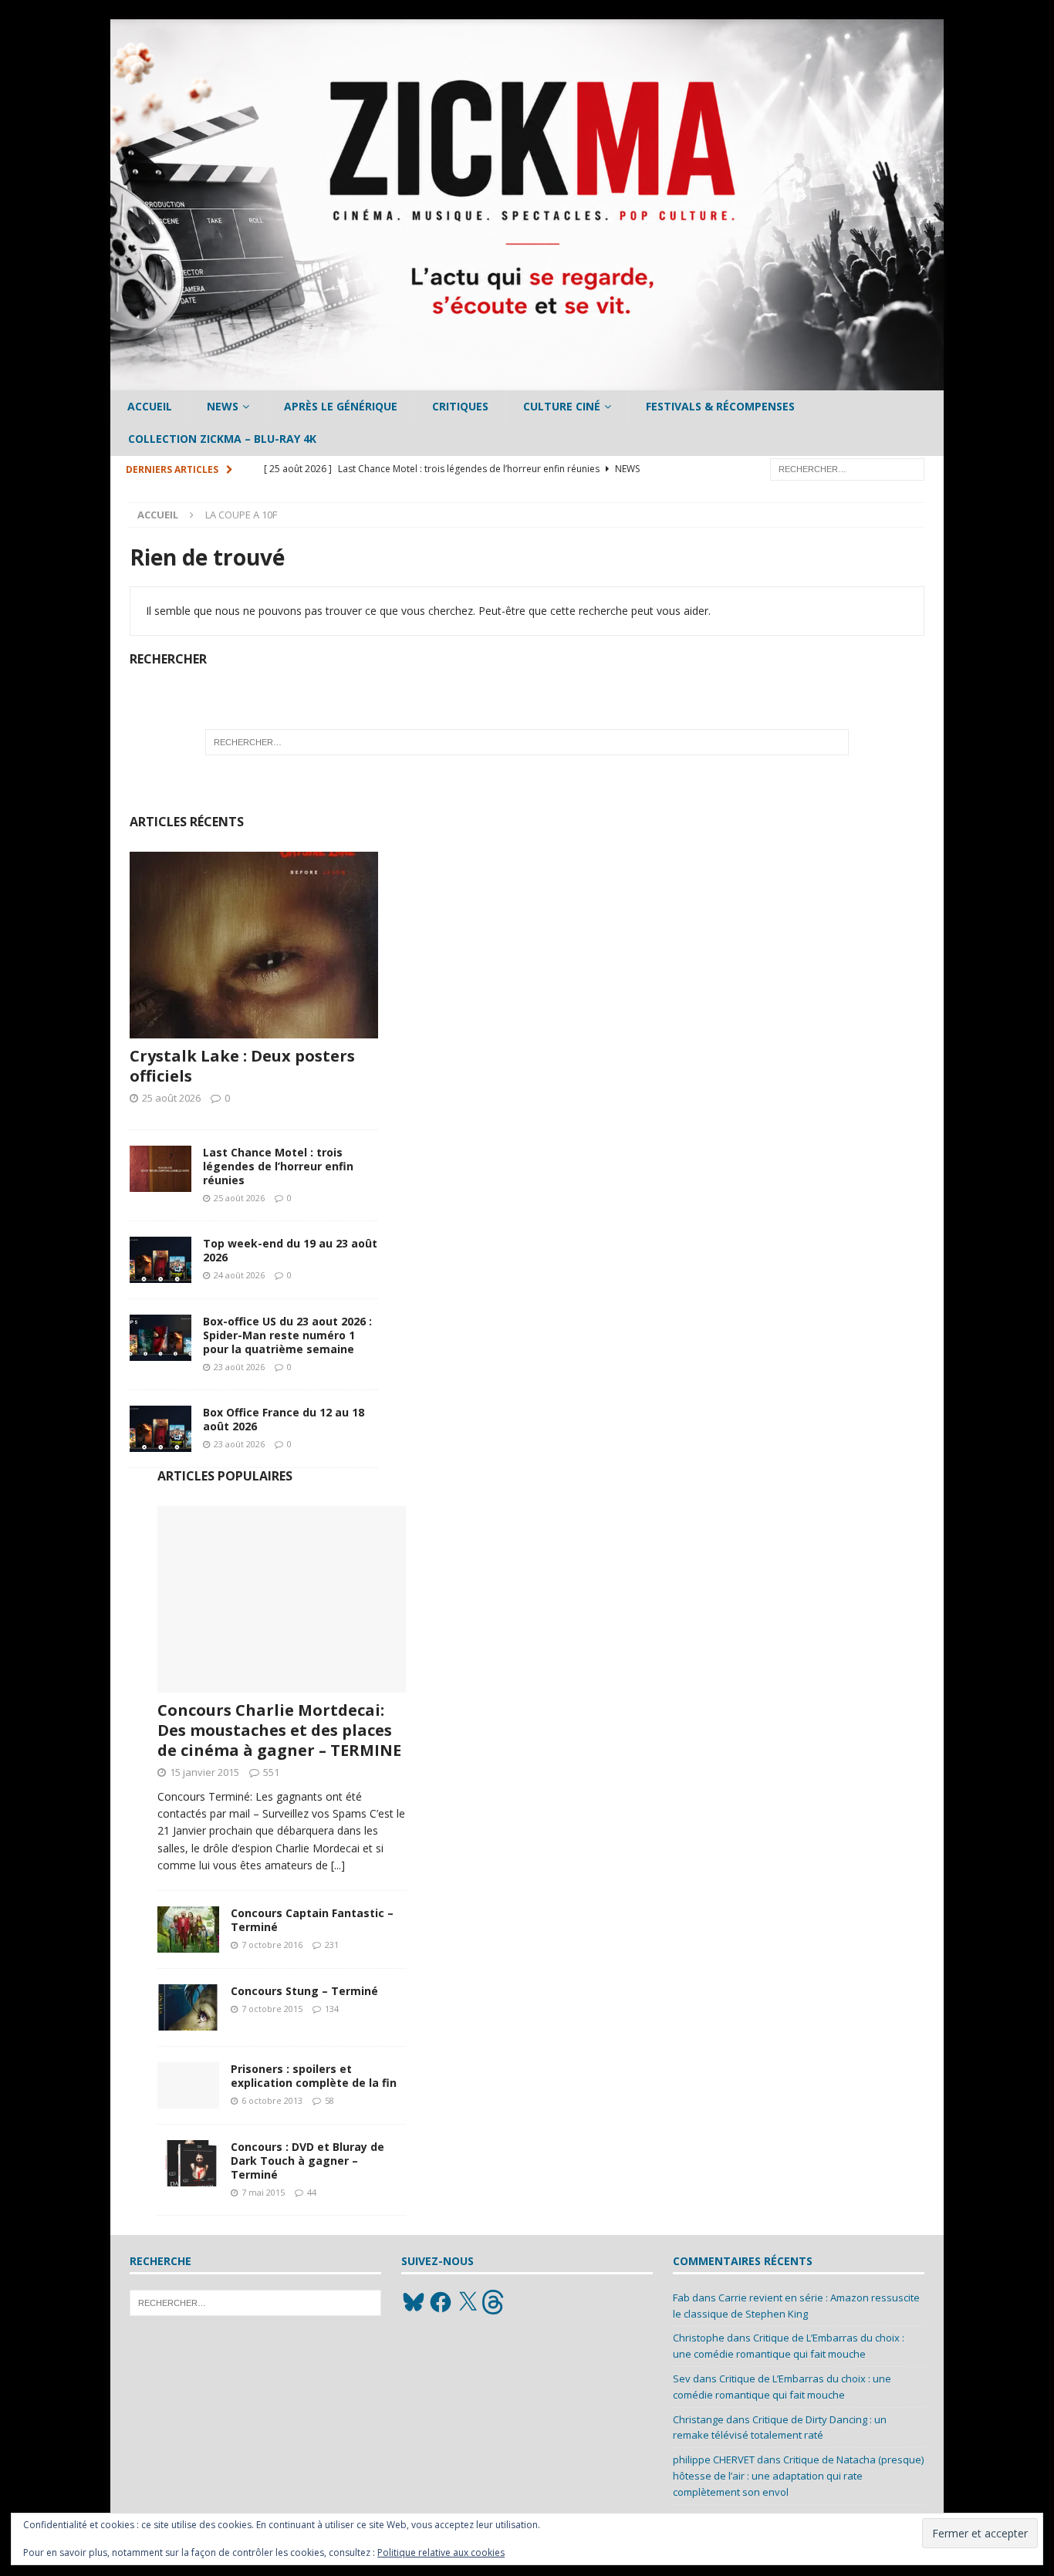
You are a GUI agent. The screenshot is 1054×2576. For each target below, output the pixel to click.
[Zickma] (527, 382)
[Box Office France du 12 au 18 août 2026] (160, 1429)
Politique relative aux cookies (441, 2552)
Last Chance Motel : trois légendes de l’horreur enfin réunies (278, 1166)
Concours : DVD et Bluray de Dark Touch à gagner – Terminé (307, 2161)
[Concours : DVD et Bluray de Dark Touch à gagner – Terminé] (188, 2163)
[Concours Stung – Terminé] (188, 2007)
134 (332, 2009)
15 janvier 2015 (204, 1772)
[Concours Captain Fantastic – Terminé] (188, 1929)
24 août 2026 (239, 1275)
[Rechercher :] (847, 468)
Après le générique (341, 406)
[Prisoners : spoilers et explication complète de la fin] (188, 2085)
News (223, 406)
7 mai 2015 (263, 2192)
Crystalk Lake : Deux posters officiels (242, 1066)
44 (312, 2192)
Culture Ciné (562, 406)
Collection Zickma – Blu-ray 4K (222, 439)
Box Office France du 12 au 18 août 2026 (284, 1419)
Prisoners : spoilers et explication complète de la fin (314, 2076)
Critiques (460, 406)
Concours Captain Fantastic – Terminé (312, 1920)
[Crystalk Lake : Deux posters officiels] (254, 945)
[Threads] (495, 2302)
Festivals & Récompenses (720, 406)
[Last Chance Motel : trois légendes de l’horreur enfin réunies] (160, 1169)
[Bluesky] (414, 2302)
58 (329, 2100)
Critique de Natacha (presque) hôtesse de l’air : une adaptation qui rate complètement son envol (798, 2476)
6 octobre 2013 (272, 2100)
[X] (468, 2302)
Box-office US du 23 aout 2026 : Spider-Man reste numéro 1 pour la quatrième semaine (287, 1335)
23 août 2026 (239, 1367)
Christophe (699, 2338)
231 (332, 1945)
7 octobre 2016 (272, 1945)
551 (271, 1772)
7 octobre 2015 (272, 2009)
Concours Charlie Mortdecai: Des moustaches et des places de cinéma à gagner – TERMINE (279, 1730)
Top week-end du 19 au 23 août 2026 (290, 1250)
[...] (338, 1865)
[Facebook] (441, 2302)
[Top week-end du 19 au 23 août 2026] (160, 1260)
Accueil (150, 406)
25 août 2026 (171, 1098)
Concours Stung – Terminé (304, 1991)
